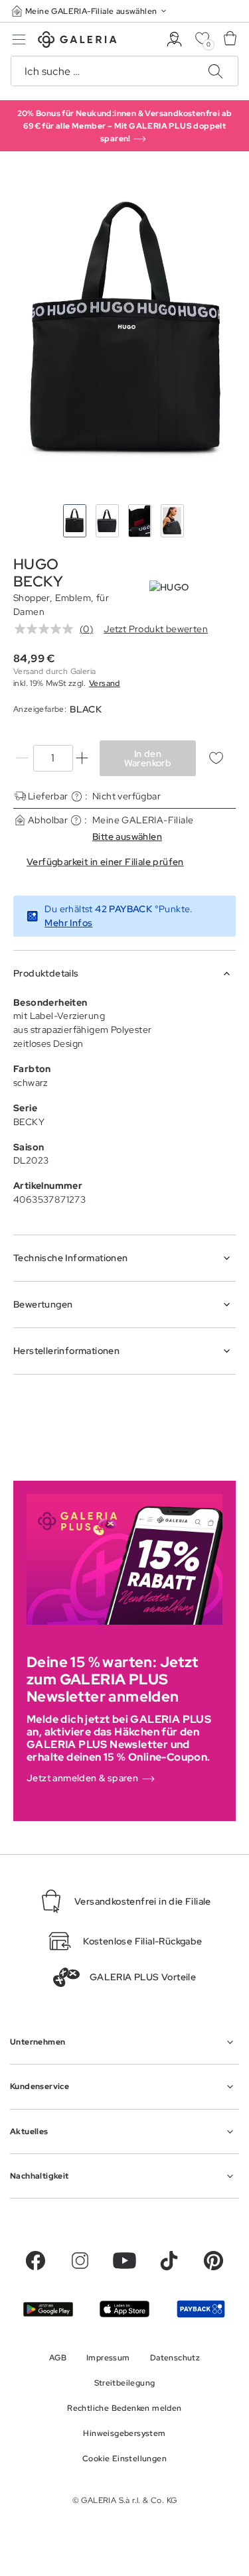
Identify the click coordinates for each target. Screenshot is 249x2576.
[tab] (124, 331)
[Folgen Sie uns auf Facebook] (36, 2261)
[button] (90, 11)
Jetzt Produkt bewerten (156, 629)
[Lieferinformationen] (77, 796)
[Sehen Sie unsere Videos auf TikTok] (169, 2261)
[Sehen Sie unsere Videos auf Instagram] (80, 2261)
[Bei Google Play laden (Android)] (48, 2309)
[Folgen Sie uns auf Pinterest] (213, 2261)
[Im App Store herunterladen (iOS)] (124, 2309)
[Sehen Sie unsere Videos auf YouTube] (124, 2261)
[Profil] (174, 39)
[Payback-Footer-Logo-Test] (201, 2309)
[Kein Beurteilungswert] (47, 629)
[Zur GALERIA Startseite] (77, 41)
